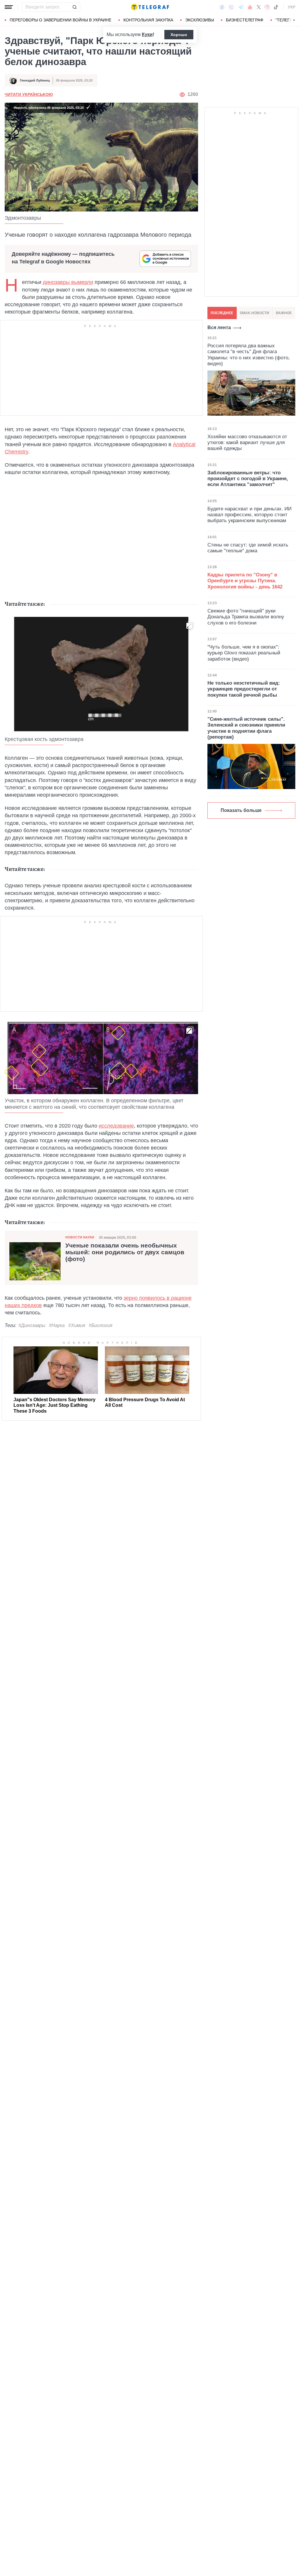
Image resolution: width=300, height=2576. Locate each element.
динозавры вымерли (68, 282)
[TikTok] (276, 7)
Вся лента (219, 327)
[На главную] (150, 7)
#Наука (57, 1325)
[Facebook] (222, 7)
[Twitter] (259, 7)
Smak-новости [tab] (254, 313)
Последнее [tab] (222, 313)
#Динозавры (32, 1325)
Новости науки (80, 1237)
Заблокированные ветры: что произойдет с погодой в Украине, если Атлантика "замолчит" (248, 479)
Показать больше (241, 810)
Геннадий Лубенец (35, 80)
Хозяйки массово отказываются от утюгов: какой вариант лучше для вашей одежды (247, 443)
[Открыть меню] (9, 7)
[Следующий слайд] (294, 20)
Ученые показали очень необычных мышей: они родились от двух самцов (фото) (125, 1252)
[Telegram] (241, 7)
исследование (116, 1126)
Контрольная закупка (148, 20)
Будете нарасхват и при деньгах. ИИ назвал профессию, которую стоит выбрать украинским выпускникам (249, 515)
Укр (292, 7)
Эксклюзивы (200, 20)
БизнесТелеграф (245, 20)
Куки (147, 34)
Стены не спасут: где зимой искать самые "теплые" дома (248, 548)
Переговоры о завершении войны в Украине (60, 20)
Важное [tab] (284, 313)
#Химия (77, 1325)
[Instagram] (267, 7)
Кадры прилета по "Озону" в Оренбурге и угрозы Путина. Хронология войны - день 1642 (245, 581)
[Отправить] (74, 7)
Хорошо (179, 35)
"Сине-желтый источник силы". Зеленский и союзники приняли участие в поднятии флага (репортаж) (246, 728)
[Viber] (231, 7)
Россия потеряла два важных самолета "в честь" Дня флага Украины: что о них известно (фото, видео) (249, 355)
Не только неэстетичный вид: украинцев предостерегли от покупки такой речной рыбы (244, 689)
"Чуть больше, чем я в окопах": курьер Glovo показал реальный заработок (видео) (244, 653)
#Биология (101, 1325)
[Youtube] (250, 7)
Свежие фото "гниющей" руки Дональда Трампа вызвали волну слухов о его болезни (246, 617)
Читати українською (29, 94)
